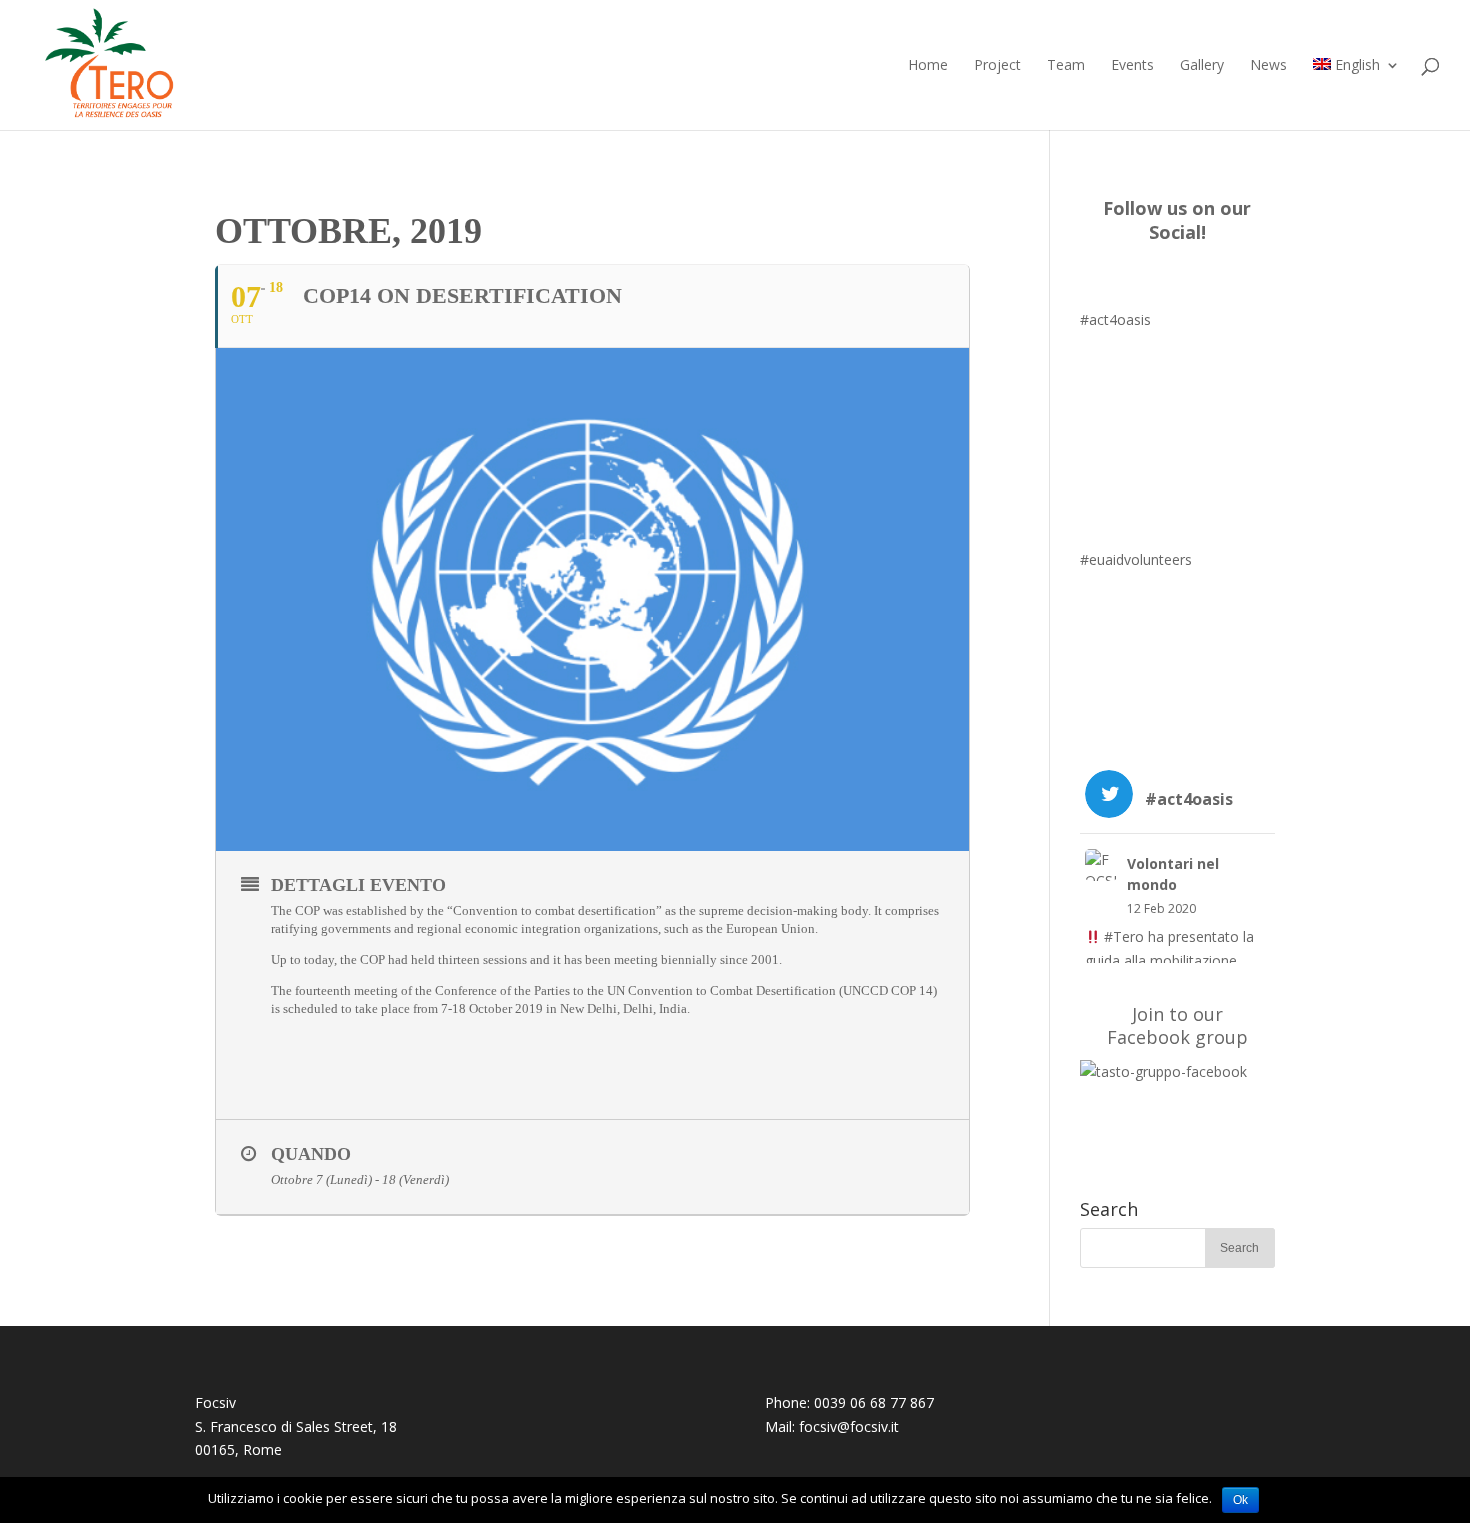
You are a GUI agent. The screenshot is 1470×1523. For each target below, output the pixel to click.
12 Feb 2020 (1161, 908)
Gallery (1202, 66)
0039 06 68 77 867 (874, 1402)
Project (997, 66)
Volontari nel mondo (1173, 874)
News (1268, 66)
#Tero (1124, 936)
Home (928, 66)
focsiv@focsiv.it (849, 1426)
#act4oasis (1115, 319)
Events (1132, 66)
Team (1066, 66)
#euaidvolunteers (1136, 559)
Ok (1240, 1500)
